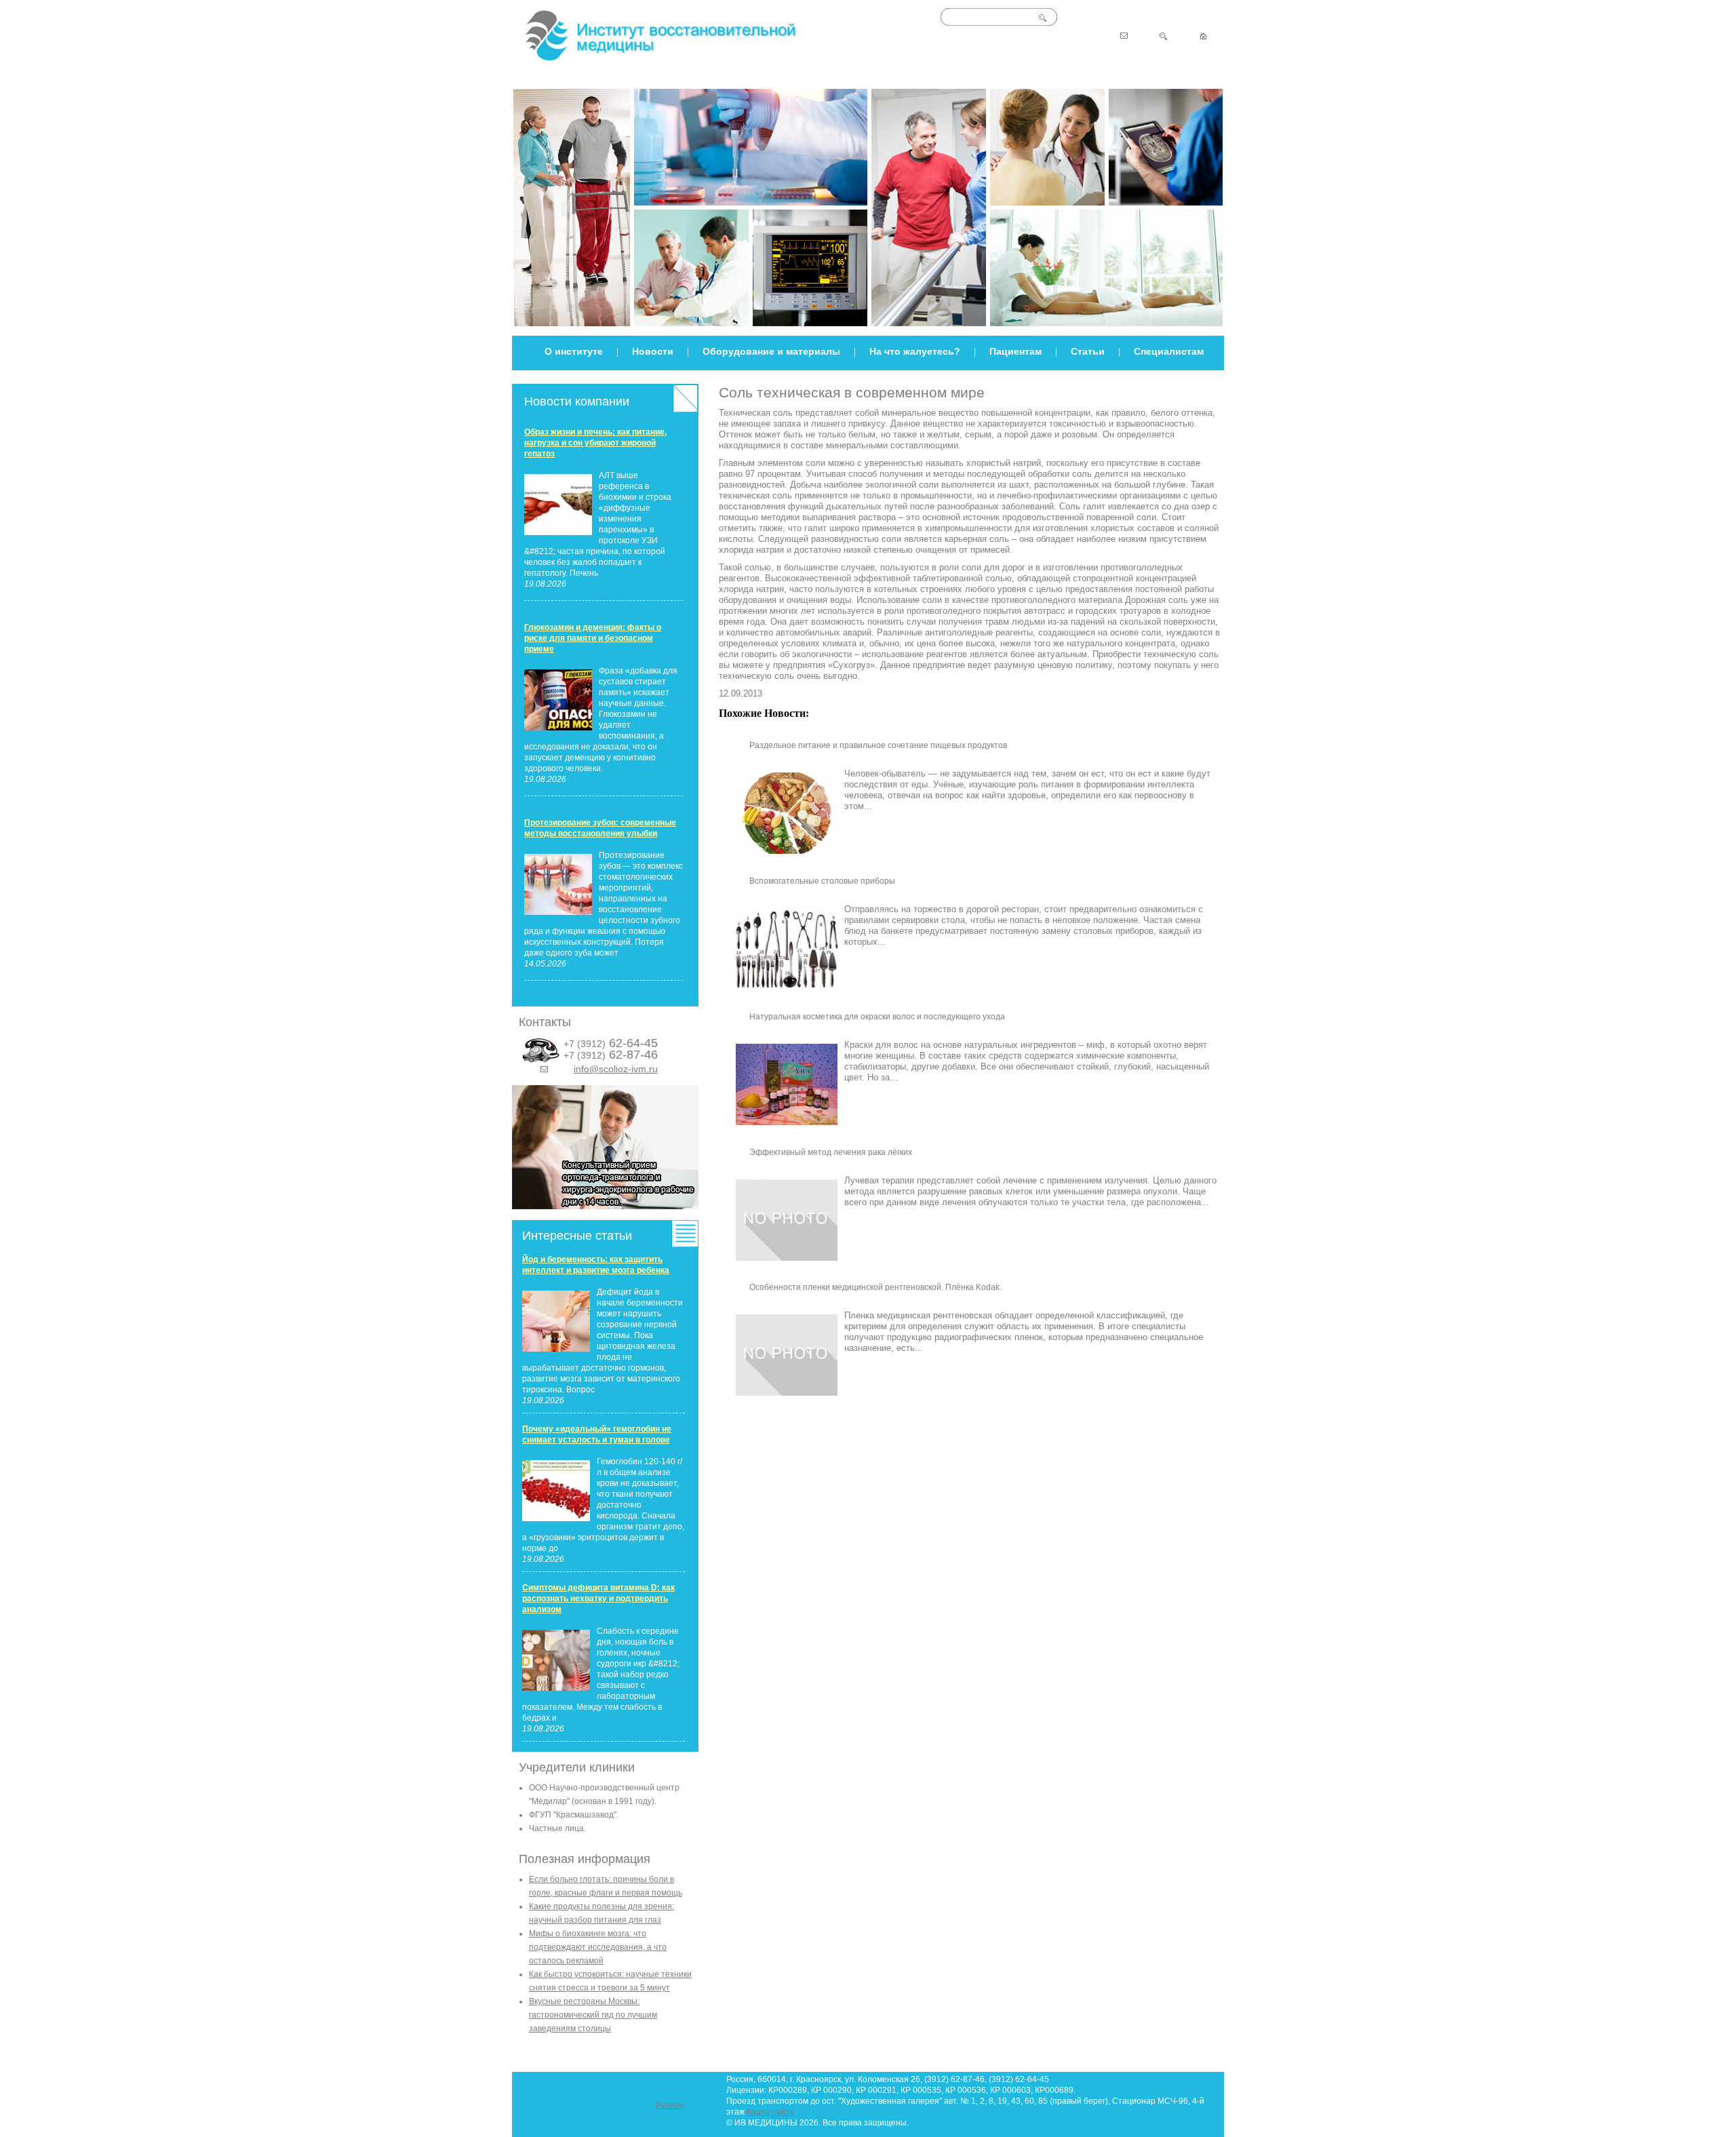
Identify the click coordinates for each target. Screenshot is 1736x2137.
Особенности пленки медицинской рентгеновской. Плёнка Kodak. (875, 1287)
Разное (670, 2105)
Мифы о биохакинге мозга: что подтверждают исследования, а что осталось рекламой (598, 1947)
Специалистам (1169, 351)
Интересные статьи (577, 1236)
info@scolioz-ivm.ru (616, 1069)
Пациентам (1015, 351)
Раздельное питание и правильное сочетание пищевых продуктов (878, 745)
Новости (653, 351)
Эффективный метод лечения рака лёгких (831, 1152)
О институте (574, 351)
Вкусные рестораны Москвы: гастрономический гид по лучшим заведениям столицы (593, 2015)
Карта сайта (770, 2112)
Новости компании (577, 401)
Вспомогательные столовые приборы (822, 881)
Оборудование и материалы (771, 351)
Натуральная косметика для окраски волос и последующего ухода (877, 1017)
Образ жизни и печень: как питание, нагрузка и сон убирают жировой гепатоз (595, 443)
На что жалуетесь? (915, 351)
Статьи (1088, 351)
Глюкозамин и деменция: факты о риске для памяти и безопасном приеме (593, 638)
